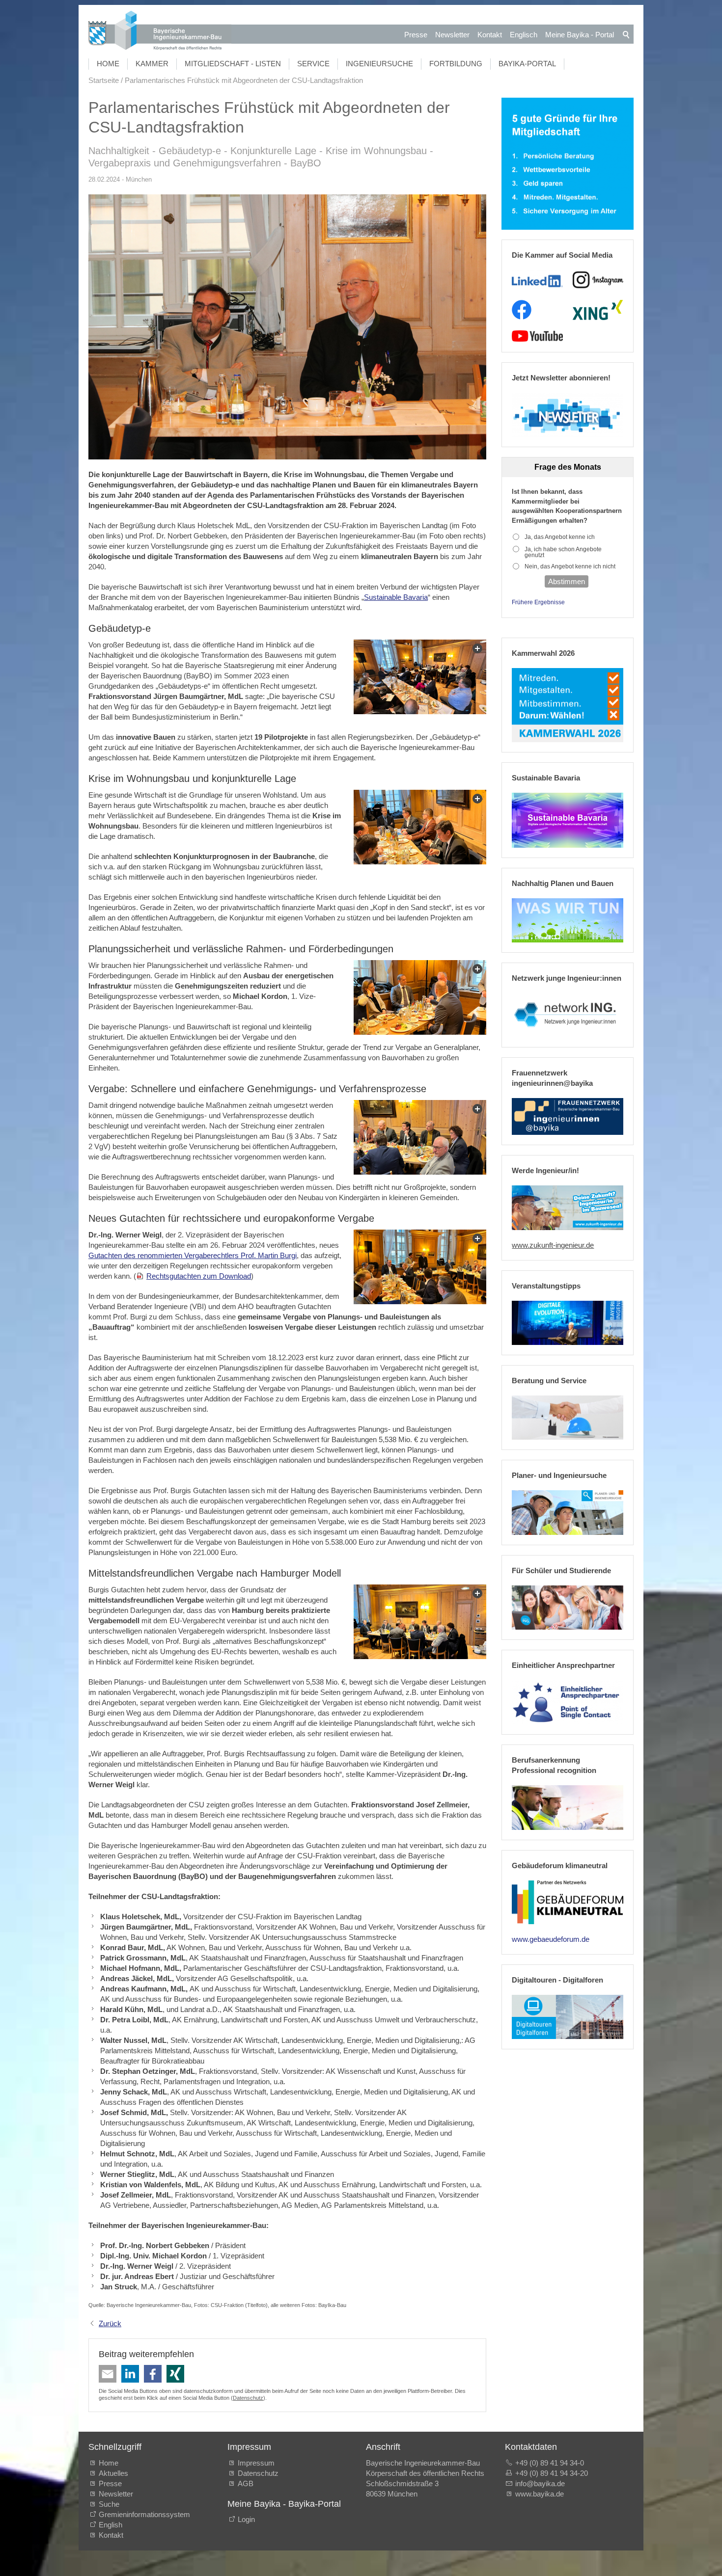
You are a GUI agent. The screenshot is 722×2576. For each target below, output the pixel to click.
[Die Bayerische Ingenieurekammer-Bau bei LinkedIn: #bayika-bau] (537, 280)
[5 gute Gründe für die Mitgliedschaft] (568, 164)
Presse (416, 35)
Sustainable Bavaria (396, 597)
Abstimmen (567, 581)
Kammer (152, 64)
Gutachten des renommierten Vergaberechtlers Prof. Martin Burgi (193, 1255)
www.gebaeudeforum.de (551, 1939)
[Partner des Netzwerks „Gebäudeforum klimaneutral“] (568, 1903)
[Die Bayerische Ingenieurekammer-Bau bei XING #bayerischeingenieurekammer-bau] (598, 310)
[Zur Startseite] (160, 32)
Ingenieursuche (379, 64)
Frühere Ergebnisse (538, 602)
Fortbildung (456, 64)
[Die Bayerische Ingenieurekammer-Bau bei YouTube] (537, 336)
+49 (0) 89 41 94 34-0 (550, 2463)
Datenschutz (248, 2398)
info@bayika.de (540, 2483)
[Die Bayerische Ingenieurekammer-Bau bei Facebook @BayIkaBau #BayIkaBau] (522, 310)
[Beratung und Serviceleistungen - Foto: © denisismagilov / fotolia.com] (568, 1418)
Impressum (256, 2463)
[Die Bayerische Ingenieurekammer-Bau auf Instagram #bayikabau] (598, 280)
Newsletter (452, 35)
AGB (246, 2483)
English (111, 2525)
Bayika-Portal (527, 64)
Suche (111, 2504)
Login (246, 2519)
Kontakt (490, 35)
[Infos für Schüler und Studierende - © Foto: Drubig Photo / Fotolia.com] (568, 1608)
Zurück (110, 2323)
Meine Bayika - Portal (580, 35)
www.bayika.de (540, 2494)
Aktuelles (113, 2473)
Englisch (524, 35)
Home (108, 64)
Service (313, 64)
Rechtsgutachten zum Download (199, 1276)
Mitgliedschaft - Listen (233, 64)
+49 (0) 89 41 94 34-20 (552, 2473)
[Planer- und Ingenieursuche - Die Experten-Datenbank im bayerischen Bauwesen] (568, 1512)
